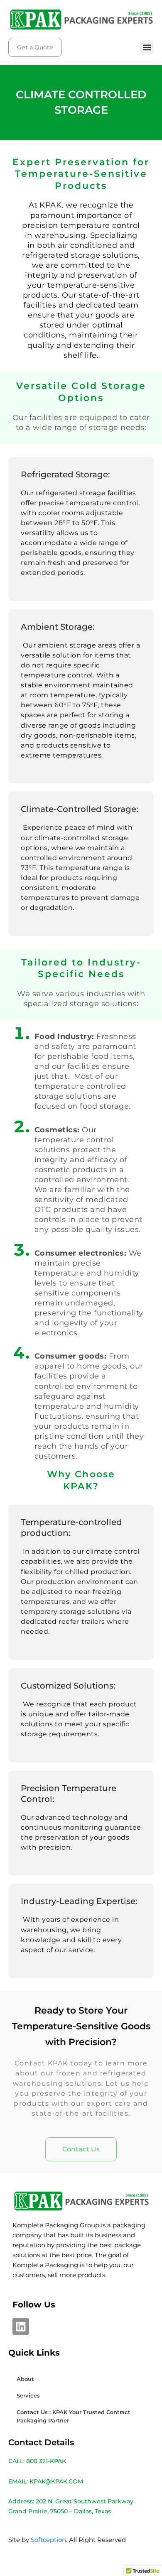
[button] (147, 47)
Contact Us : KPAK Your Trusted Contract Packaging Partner (74, 2416)
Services (28, 2395)
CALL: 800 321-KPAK (37, 2461)
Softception (48, 2540)
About (25, 2379)
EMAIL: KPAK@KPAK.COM (46, 2481)
